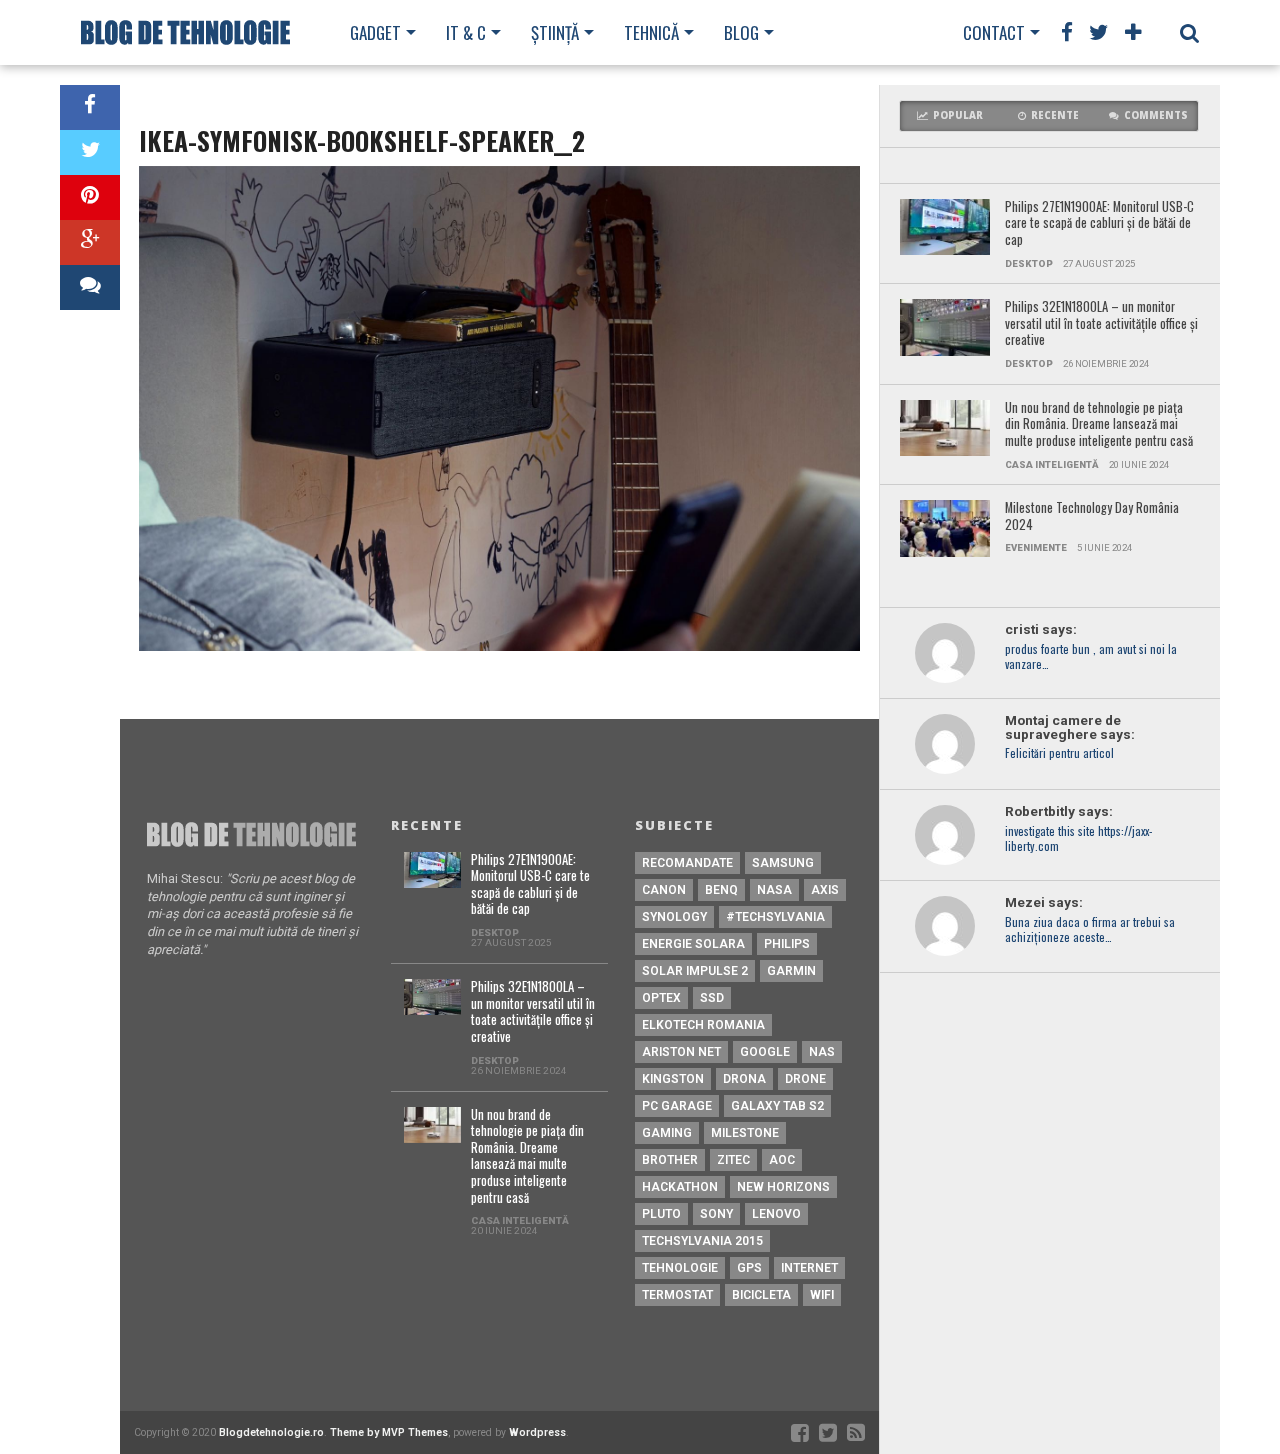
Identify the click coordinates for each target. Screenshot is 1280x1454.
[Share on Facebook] (90, 107)
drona (744, 1079)
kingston (673, 1079)
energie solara (693, 944)
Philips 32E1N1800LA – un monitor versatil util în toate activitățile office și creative (1101, 324)
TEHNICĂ (651, 32)
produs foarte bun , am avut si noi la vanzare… (1091, 657)
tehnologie (680, 1268)
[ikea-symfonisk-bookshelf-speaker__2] (499, 645)
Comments (1156, 115)
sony (716, 1214)
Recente (1055, 115)
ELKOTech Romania (703, 1025)
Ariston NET (681, 1052)
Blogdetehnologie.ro (271, 1432)
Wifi (822, 1295)
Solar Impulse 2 (695, 971)
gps (749, 1268)
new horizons (783, 1187)
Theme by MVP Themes (389, 1432)
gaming (667, 1133)
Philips (787, 944)
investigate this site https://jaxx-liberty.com (1078, 839)
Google (765, 1052)
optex (661, 998)
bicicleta (761, 1295)
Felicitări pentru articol (1059, 753)
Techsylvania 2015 (702, 1241)
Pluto (661, 1214)
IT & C (466, 32)
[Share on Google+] (90, 242)
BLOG (741, 32)
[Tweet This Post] (90, 152)
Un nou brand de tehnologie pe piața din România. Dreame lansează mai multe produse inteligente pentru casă (1099, 425)
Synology (674, 917)
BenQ (721, 890)
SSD (712, 998)
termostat (677, 1295)
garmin (791, 971)
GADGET (375, 32)
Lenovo (776, 1214)
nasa (774, 890)
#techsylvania (775, 917)
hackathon (680, 1187)
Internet (809, 1268)
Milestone (745, 1133)
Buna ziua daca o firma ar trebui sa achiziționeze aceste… (1090, 930)
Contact (994, 32)
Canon (664, 890)
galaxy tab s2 (777, 1106)
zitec (733, 1160)
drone (805, 1079)
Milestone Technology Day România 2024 (1092, 516)
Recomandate (687, 863)
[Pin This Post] (90, 197)
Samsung (783, 863)
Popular (958, 115)
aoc (782, 1160)
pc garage (677, 1106)
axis (825, 890)
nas (822, 1052)
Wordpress (537, 1432)
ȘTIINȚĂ (555, 32)
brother (670, 1160)
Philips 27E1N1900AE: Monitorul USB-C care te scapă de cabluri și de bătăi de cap (1099, 224)
